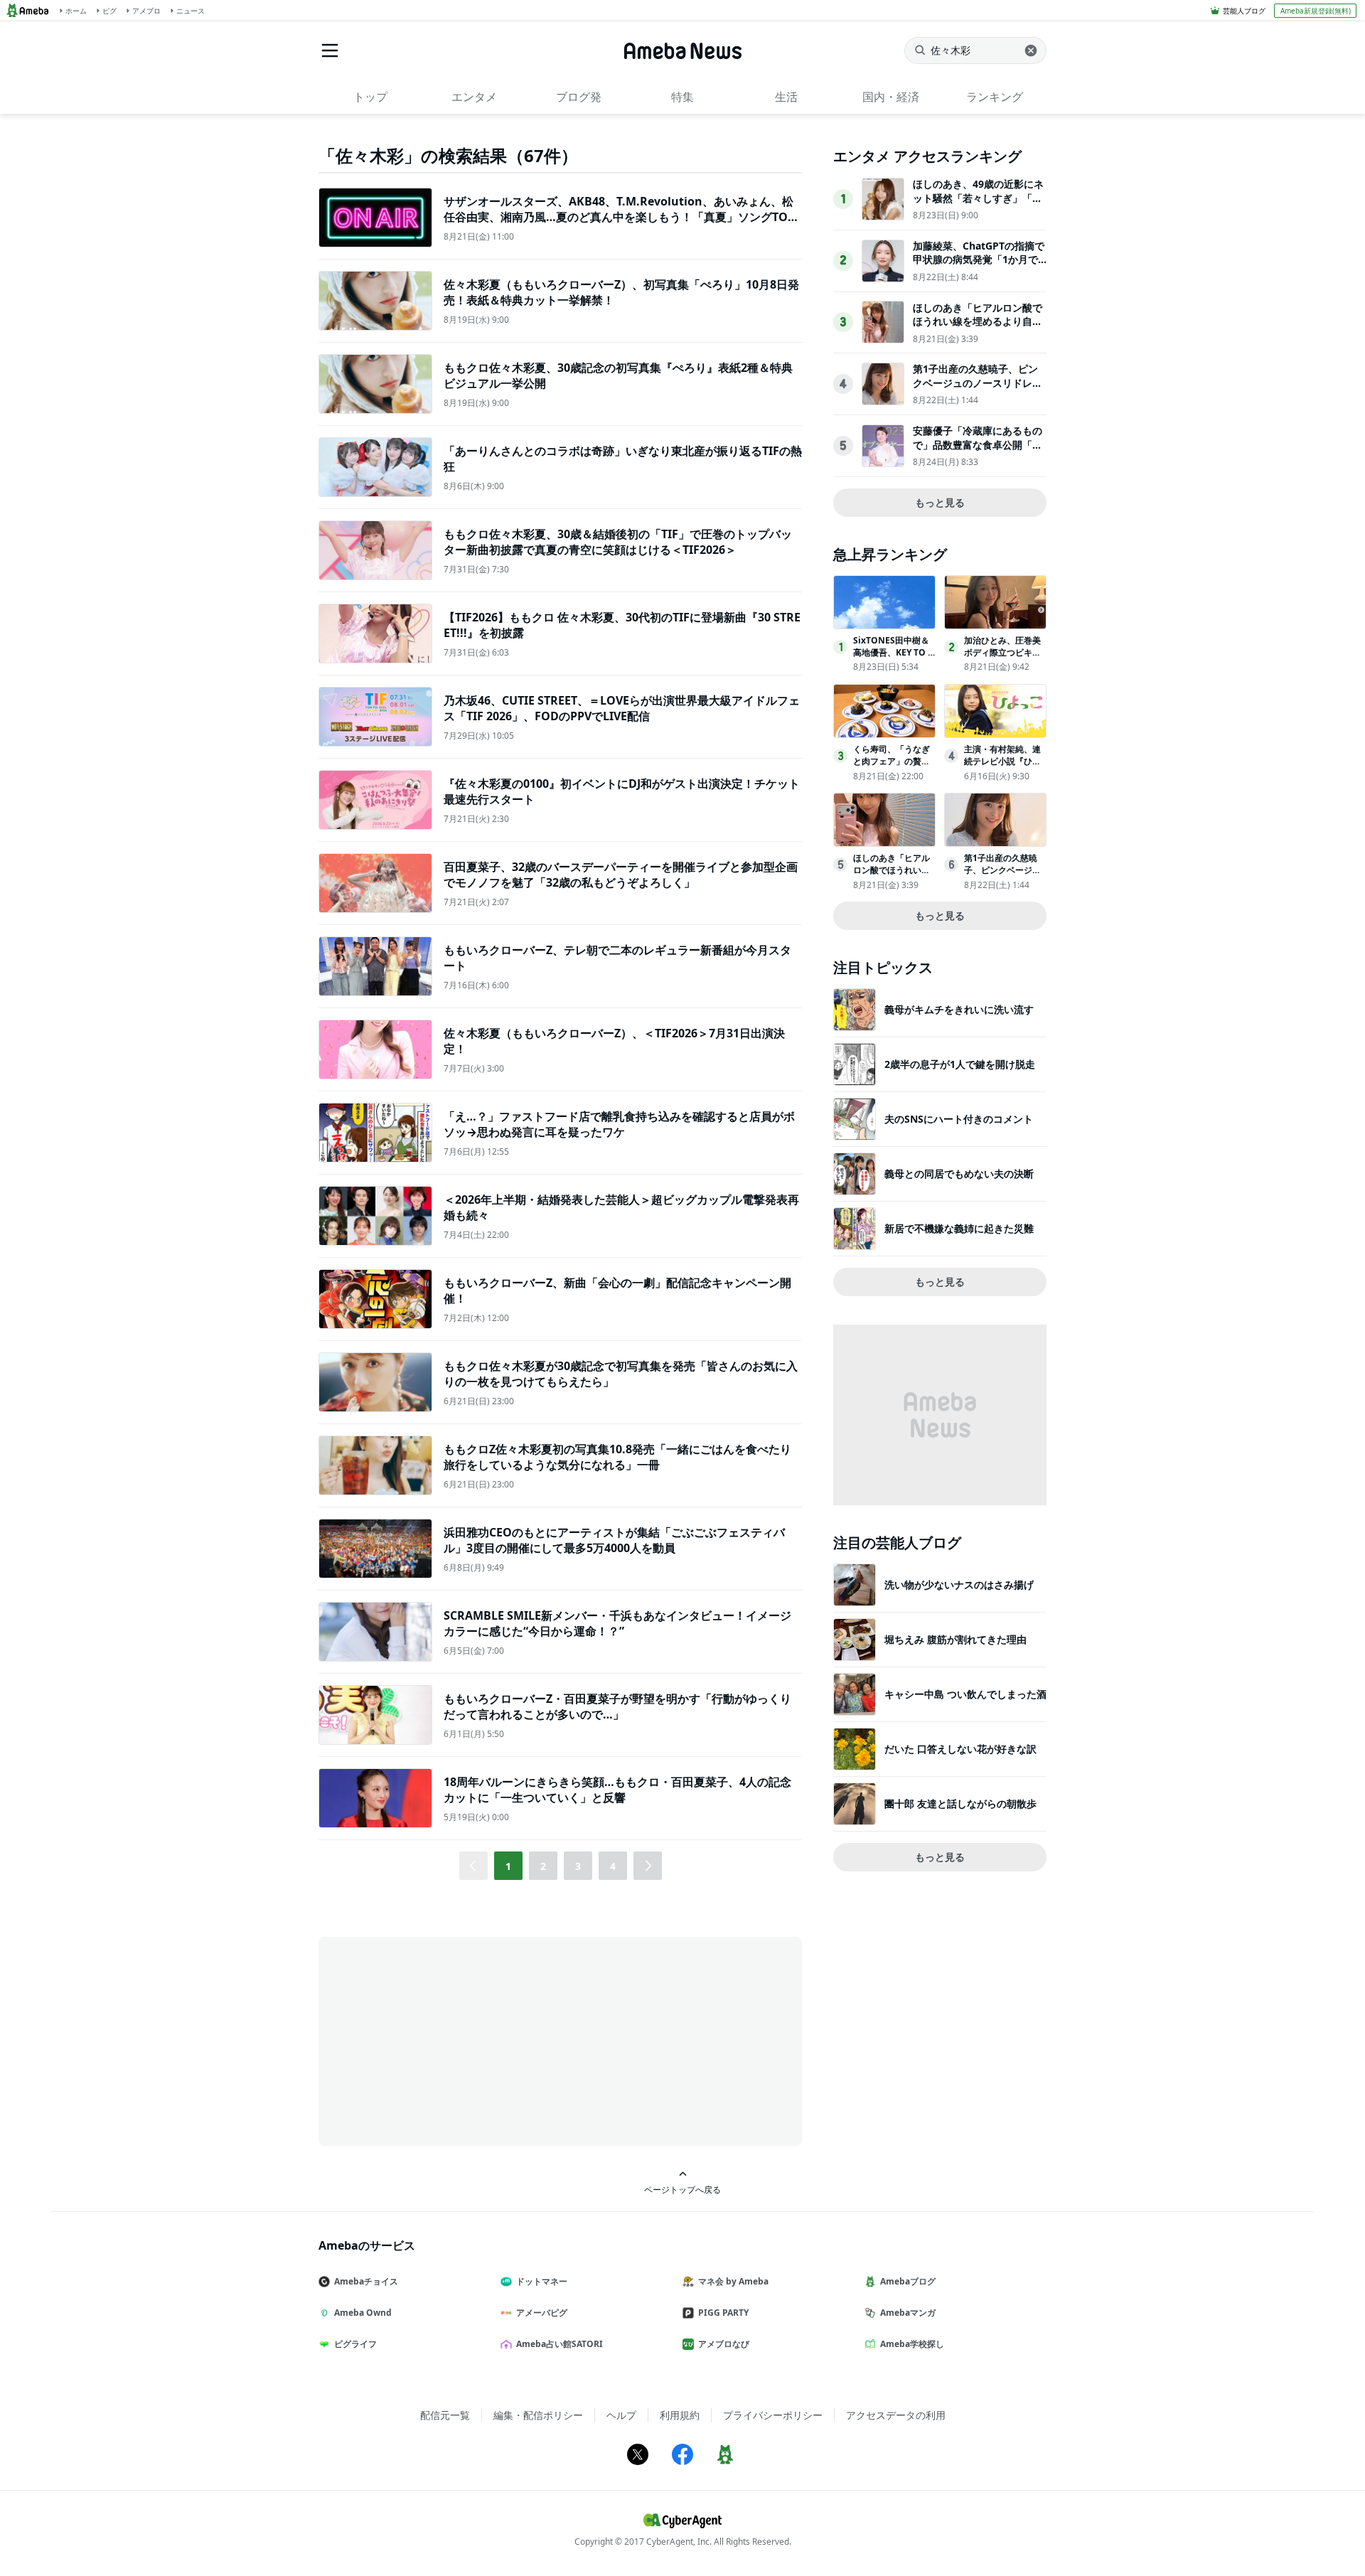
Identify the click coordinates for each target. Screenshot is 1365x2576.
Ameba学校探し (912, 2344)
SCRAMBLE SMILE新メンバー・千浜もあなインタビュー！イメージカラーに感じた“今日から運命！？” (617, 1623)
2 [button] (543, 1866)
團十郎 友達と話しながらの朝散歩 (960, 1803)
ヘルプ (621, 2415)
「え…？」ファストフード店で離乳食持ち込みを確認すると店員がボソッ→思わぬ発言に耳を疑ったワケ (619, 1124)
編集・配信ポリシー (538, 2415)
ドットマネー (542, 2281)
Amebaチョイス (366, 2281)
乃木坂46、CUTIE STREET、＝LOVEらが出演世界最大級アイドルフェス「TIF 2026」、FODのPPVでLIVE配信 (622, 708)
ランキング (995, 97)
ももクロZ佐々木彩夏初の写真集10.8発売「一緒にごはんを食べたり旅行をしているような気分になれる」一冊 (617, 1457)
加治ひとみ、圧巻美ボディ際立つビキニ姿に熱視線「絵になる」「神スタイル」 (1002, 658)
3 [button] (578, 1866)
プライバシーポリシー (773, 2415)
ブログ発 (579, 97)
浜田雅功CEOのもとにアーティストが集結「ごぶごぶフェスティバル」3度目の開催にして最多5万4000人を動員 (614, 1540)
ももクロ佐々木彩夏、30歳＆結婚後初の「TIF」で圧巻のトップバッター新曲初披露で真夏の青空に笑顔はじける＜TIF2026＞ (618, 542)
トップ (370, 97)
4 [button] (613, 1866)
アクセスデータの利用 (896, 2415)
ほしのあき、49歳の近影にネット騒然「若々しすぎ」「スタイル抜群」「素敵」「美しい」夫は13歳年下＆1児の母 (978, 205)
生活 (786, 97)
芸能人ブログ (1244, 11)
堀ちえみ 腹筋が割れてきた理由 (955, 1639)
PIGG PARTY (723, 2313)
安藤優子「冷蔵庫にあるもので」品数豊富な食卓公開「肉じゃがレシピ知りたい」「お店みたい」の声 (978, 451)
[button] (648, 1866)
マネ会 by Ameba (733, 2281)
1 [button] (508, 1866)
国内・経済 (891, 97)
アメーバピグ (542, 2313)
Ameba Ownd (363, 2313)
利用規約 (680, 2415)
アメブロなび (724, 2344)
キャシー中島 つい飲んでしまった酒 (965, 1694)
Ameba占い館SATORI (560, 2344)
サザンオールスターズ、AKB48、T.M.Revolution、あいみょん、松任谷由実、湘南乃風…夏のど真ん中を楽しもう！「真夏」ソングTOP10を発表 (622, 217)
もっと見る (940, 502)
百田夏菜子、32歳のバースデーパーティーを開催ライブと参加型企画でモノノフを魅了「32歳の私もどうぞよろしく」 (621, 875)
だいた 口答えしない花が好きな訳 (960, 1749)
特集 (682, 97)
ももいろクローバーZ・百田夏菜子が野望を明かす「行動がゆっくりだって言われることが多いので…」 (617, 1706)
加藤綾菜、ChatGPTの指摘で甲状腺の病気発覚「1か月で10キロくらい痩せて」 (979, 260)
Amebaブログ (908, 2281)
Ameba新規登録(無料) (1316, 11)
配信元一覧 (445, 2415)
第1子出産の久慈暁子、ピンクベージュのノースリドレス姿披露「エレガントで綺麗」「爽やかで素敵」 (978, 390)
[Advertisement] (446, 2040)
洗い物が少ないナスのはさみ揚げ (959, 1584)
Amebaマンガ (908, 2313)
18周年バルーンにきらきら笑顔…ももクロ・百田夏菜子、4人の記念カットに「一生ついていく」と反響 (617, 1790)
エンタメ (474, 97)
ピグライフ (355, 2344)
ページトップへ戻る (682, 2189)
